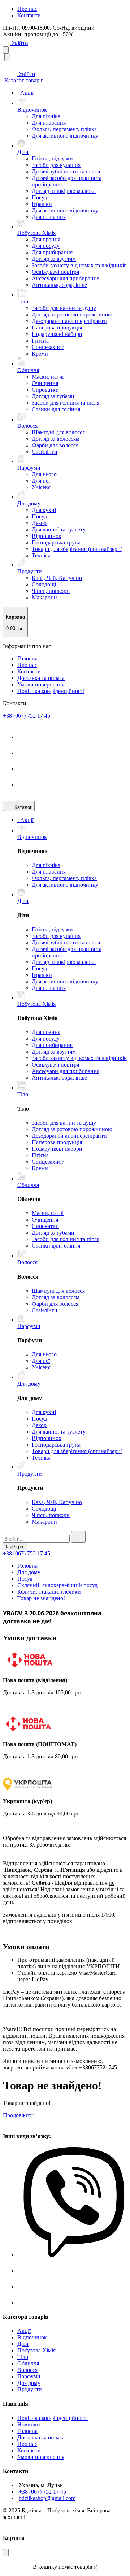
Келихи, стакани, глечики (49, 1592)
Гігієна (40, 341)
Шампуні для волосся (58, 432)
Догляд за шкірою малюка (64, 191)
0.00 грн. (15, 1547)
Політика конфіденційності (51, 691)
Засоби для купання (56, 165)
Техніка (41, 555)
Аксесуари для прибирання (66, 278)
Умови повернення (41, 684)
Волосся (27, 2370)
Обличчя (28, 2363)
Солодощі (44, 584)
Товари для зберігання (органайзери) (77, 549)
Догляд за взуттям (54, 259)
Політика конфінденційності (53, 2418)
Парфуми (29, 2376)
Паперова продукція (57, 328)
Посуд (39, 197)
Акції (27, 93)
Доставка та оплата (41, 678)
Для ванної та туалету (59, 529)
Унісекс (41, 487)
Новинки (29, 2424)
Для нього (44, 474)
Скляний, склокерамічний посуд (57, 1585)
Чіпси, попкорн (51, 591)
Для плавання (49, 123)
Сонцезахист (48, 347)
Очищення (45, 383)
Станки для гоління (56, 409)
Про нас (27, 9)
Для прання (46, 239)
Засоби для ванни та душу (64, 308)
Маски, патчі (48, 377)
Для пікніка (46, 116)
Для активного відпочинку (65, 136)
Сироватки (45, 390)
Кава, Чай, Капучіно (57, 578)
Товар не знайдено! (41, 1598)
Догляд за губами (53, 396)
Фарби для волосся (55, 445)
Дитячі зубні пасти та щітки (66, 171)
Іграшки (42, 204)
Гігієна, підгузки (52, 158)
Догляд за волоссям (56, 439)
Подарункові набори (57, 334)
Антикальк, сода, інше (59, 285)
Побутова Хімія (36, 2350)
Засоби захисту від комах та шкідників (79, 265)
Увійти (19, 43)
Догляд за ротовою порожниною (72, 315)
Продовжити (19, 2115)
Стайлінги (45, 452)
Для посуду (46, 246)
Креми (40, 354)
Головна (27, 658)
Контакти (29, 15)
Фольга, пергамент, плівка (64, 129)
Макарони (44, 597)
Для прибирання (52, 252)
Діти (23, 2344)
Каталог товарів (23, 80)
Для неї (41, 481)
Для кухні (44, 510)
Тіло (23, 2357)
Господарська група (56, 542)
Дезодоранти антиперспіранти (69, 321)
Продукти (30, 2389)
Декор (39, 523)
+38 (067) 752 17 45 (27, 716)
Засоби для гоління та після (66, 403)
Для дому (29, 1572)
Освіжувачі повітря (55, 272)
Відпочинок (47, 536)
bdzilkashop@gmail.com (47, 2498)
